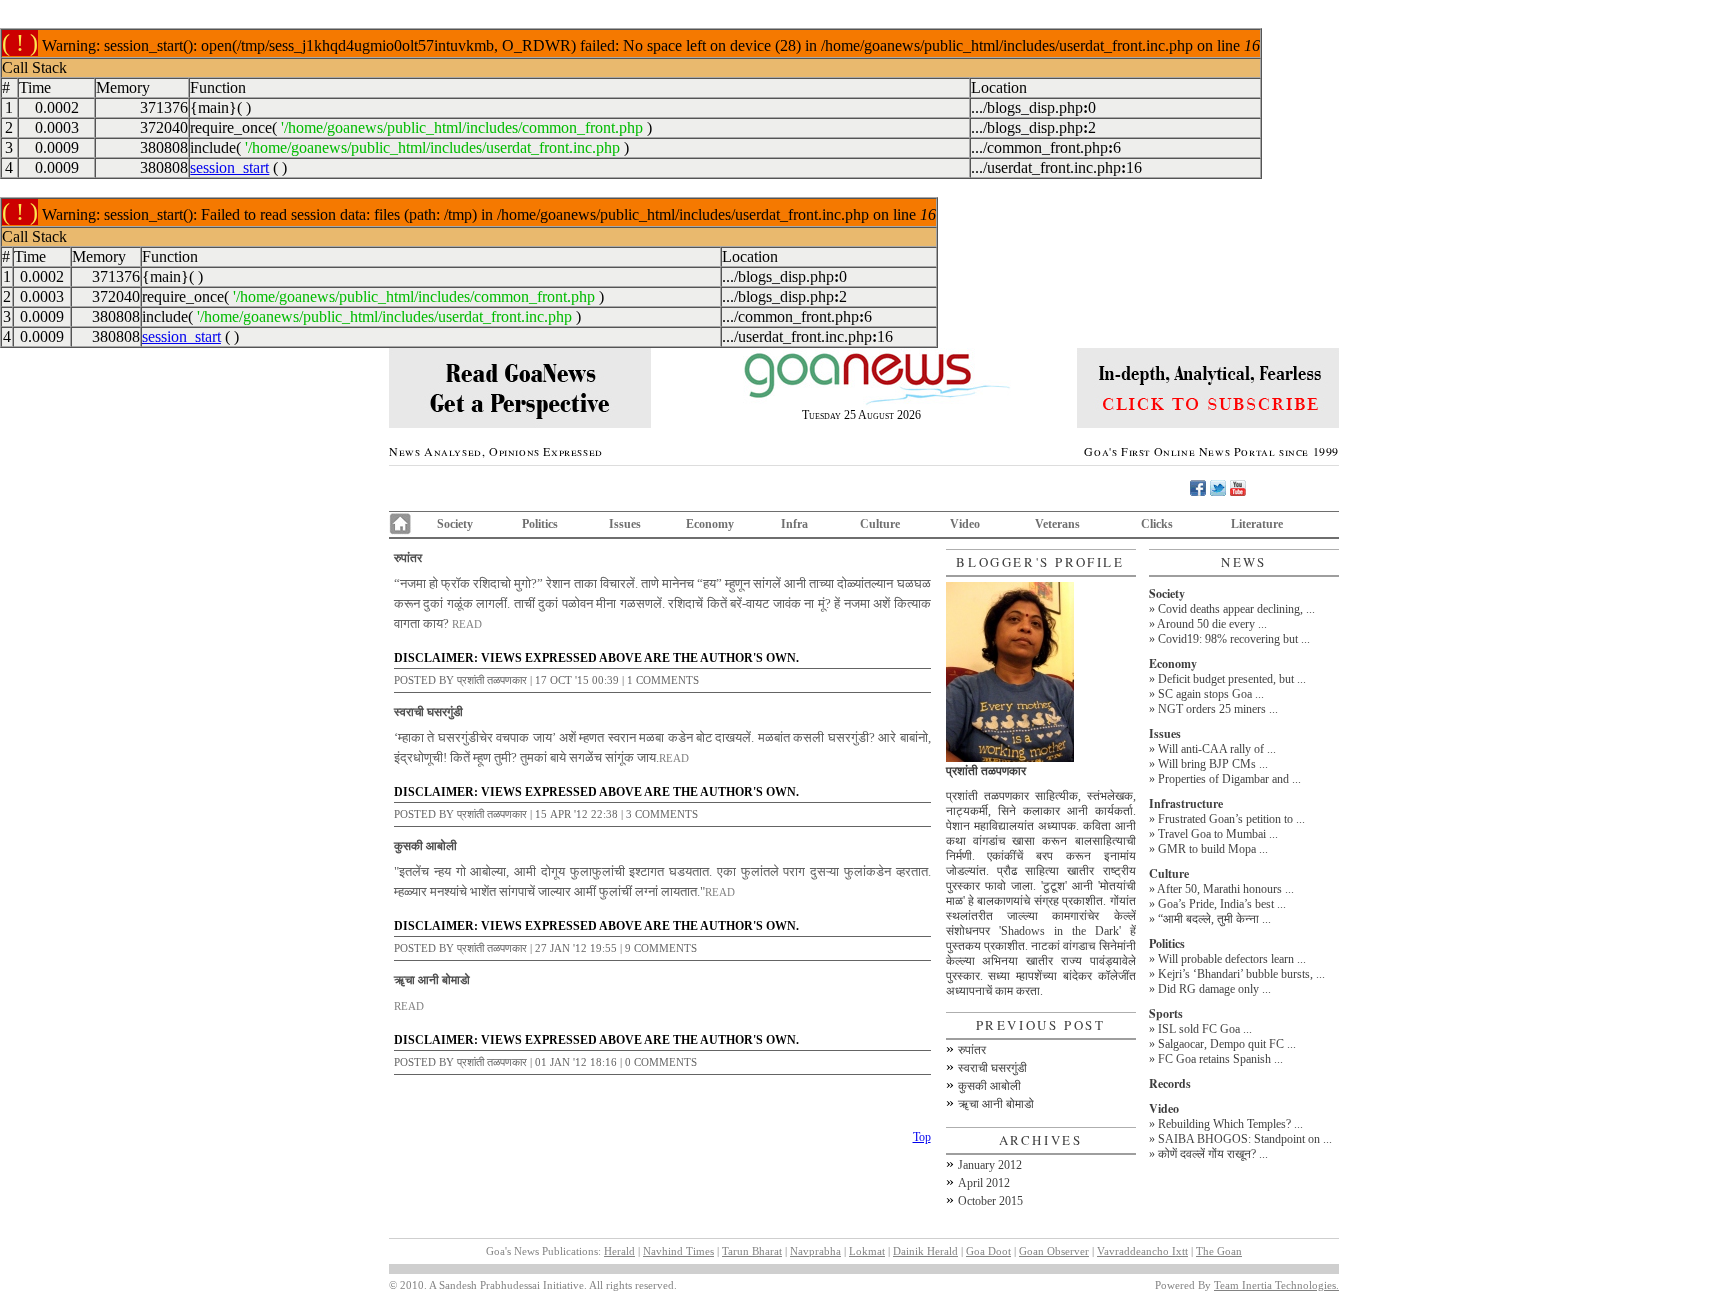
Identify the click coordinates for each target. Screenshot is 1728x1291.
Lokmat (867, 1251)
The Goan (1219, 1251)
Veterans (1057, 524)
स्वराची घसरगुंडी (428, 711)
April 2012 (984, 1183)
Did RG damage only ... (1214, 989)
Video (965, 524)
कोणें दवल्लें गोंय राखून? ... (1213, 1154)
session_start (229, 167)
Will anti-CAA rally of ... (1217, 749)
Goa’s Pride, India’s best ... (1222, 904)
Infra (794, 524)
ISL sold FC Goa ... (1205, 1029)
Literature (1257, 524)
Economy (710, 524)
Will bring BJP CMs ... (1213, 764)
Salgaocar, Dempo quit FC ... (1227, 1044)
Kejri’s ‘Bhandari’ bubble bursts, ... (1241, 974)
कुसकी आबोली (425, 845)
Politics (540, 524)
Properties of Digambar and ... (1229, 779)
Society (455, 524)
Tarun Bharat (752, 1251)
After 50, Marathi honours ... (1225, 889)
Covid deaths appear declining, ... (1236, 609)
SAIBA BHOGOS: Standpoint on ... (1245, 1139)
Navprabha (815, 1251)
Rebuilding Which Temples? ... (1230, 1124)
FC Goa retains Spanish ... (1220, 1059)
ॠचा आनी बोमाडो (432, 979)
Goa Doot (988, 1251)
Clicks (1157, 524)
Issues (625, 524)
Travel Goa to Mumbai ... (1218, 834)
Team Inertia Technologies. (1276, 1285)
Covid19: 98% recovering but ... (1234, 639)
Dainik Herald (925, 1251)
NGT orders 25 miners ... (1218, 709)
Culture (880, 524)
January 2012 (990, 1165)
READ (467, 624)
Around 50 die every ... (1212, 624)
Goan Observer (1054, 1251)
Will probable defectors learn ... (1232, 959)
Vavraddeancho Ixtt (1142, 1251)
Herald (619, 1251)
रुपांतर (408, 557)
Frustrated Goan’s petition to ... (1231, 819)
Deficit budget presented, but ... (1232, 679)
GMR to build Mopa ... (1213, 849)
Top (922, 1137)
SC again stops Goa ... (1211, 694)
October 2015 (990, 1201)
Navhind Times (678, 1251)
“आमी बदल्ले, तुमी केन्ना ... (1214, 919)
